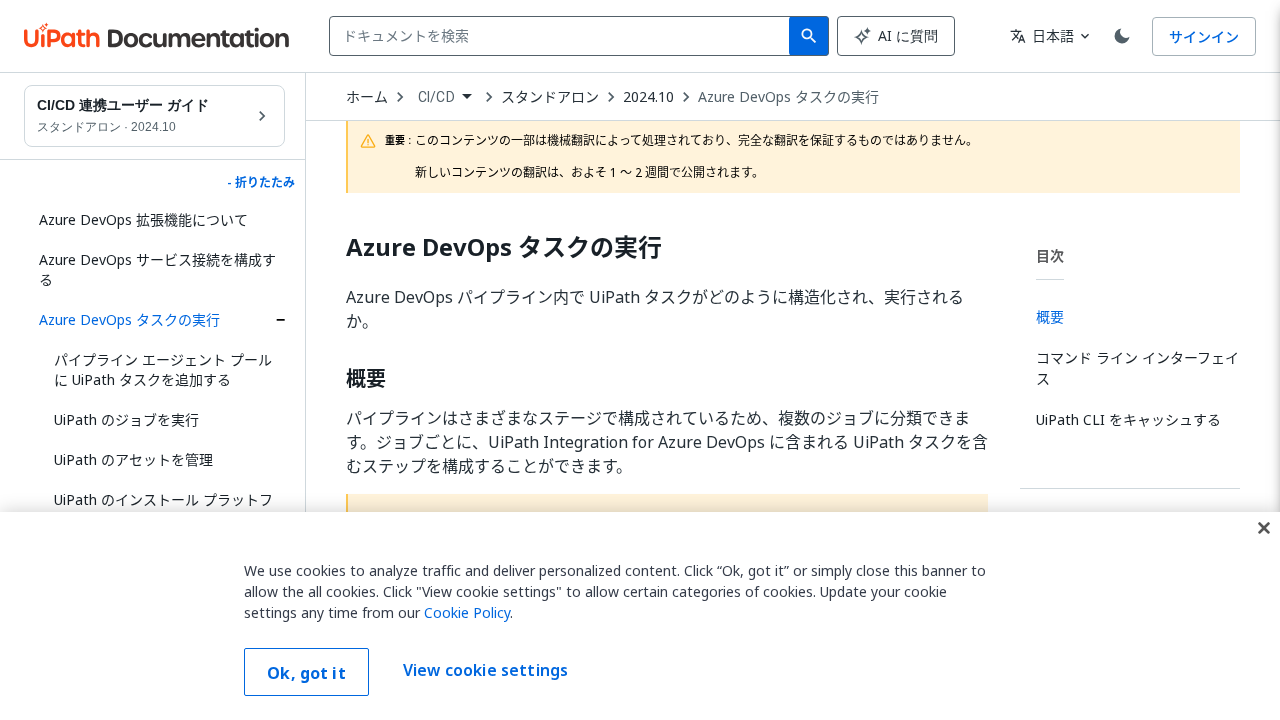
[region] (640, 616)
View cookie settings (485, 670)
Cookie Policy (467, 612)
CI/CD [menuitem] (436, 97)
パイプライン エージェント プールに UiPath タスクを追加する (163, 369)
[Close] (1264, 528)
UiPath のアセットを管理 (133, 459)
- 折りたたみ (261, 183)
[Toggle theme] (1122, 36)
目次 (1050, 255)
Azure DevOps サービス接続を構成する (157, 269)
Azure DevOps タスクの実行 (129, 319)
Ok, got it (306, 673)
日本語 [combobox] (1042, 35)
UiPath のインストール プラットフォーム (163, 509)
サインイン (1204, 36)
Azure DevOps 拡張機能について (143, 219)
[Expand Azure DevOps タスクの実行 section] (280, 320)
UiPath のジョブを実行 (126, 419)
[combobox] (563, 36)
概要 (366, 379)
